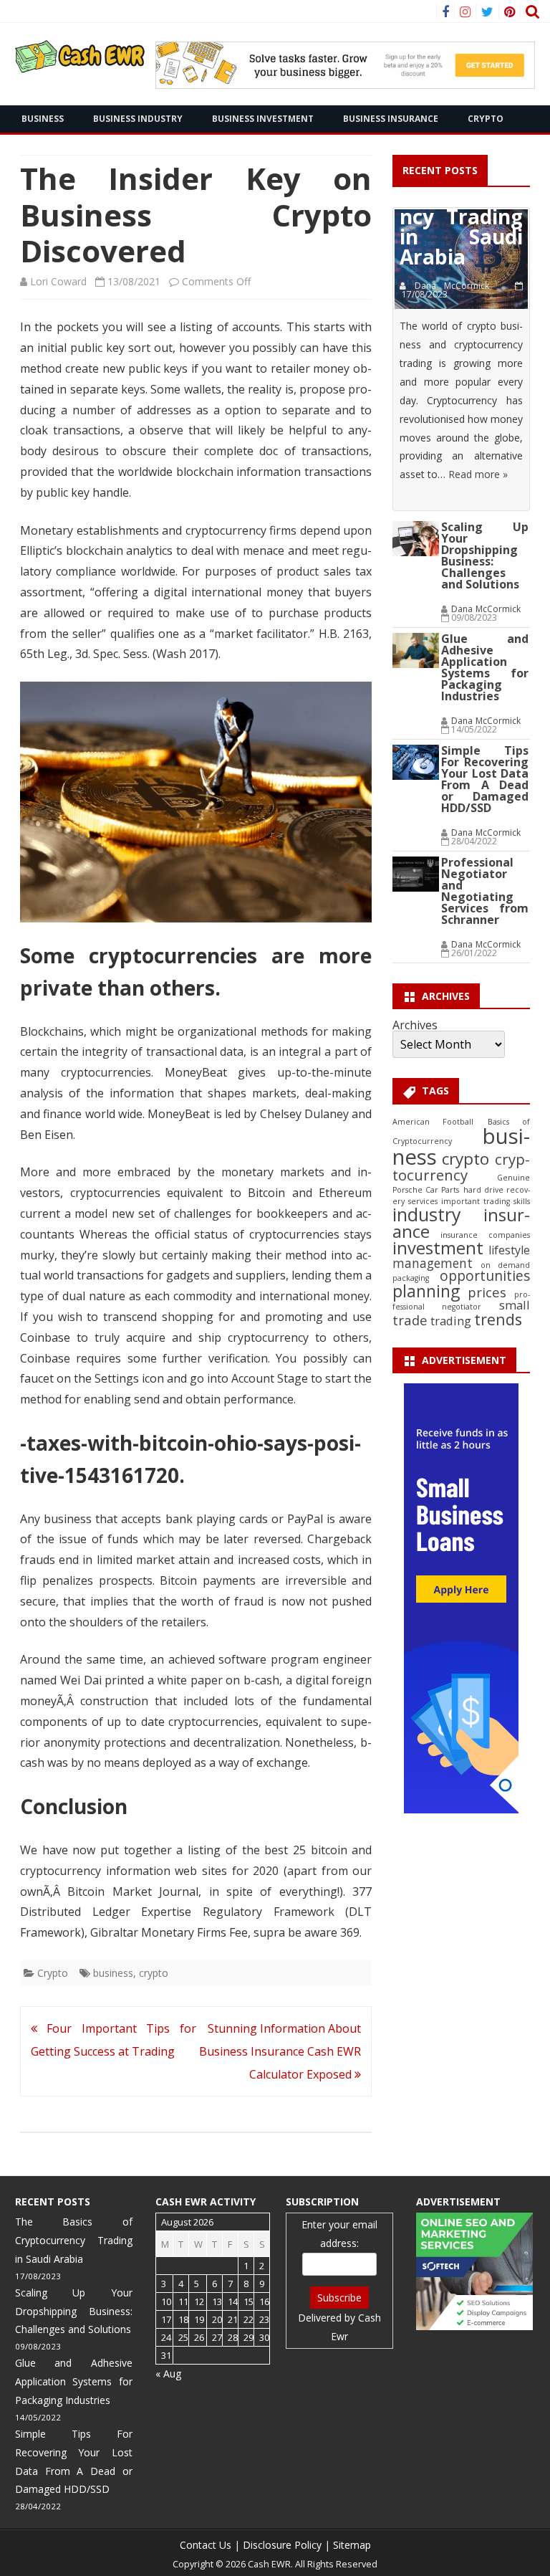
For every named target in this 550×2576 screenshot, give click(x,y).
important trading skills (486, 1201)
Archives (415, 1025)
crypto (154, 1973)
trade (410, 1320)
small (515, 1305)
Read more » (478, 474)
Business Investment (263, 119)
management (433, 1263)
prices (487, 1292)
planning (426, 1291)
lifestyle (509, 1250)
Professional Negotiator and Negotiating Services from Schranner (485, 891)
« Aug (168, 2374)
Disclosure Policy (282, 2545)
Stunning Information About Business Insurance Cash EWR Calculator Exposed (280, 2051)
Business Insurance (391, 119)
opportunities (485, 1276)
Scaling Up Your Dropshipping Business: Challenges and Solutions (485, 555)
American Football (433, 1122)
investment (438, 1248)
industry (427, 1214)
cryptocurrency (461, 1167)
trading (451, 1321)
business (113, 1973)
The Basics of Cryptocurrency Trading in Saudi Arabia (74, 2240)
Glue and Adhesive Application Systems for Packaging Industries (485, 667)
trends (498, 1319)
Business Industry (138, 119)
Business (43, 119)
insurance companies (485, 1235)
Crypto (486, 119)
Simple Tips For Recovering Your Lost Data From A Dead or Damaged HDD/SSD (485, 779)
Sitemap (352, 2545)
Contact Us (206, 2545)
